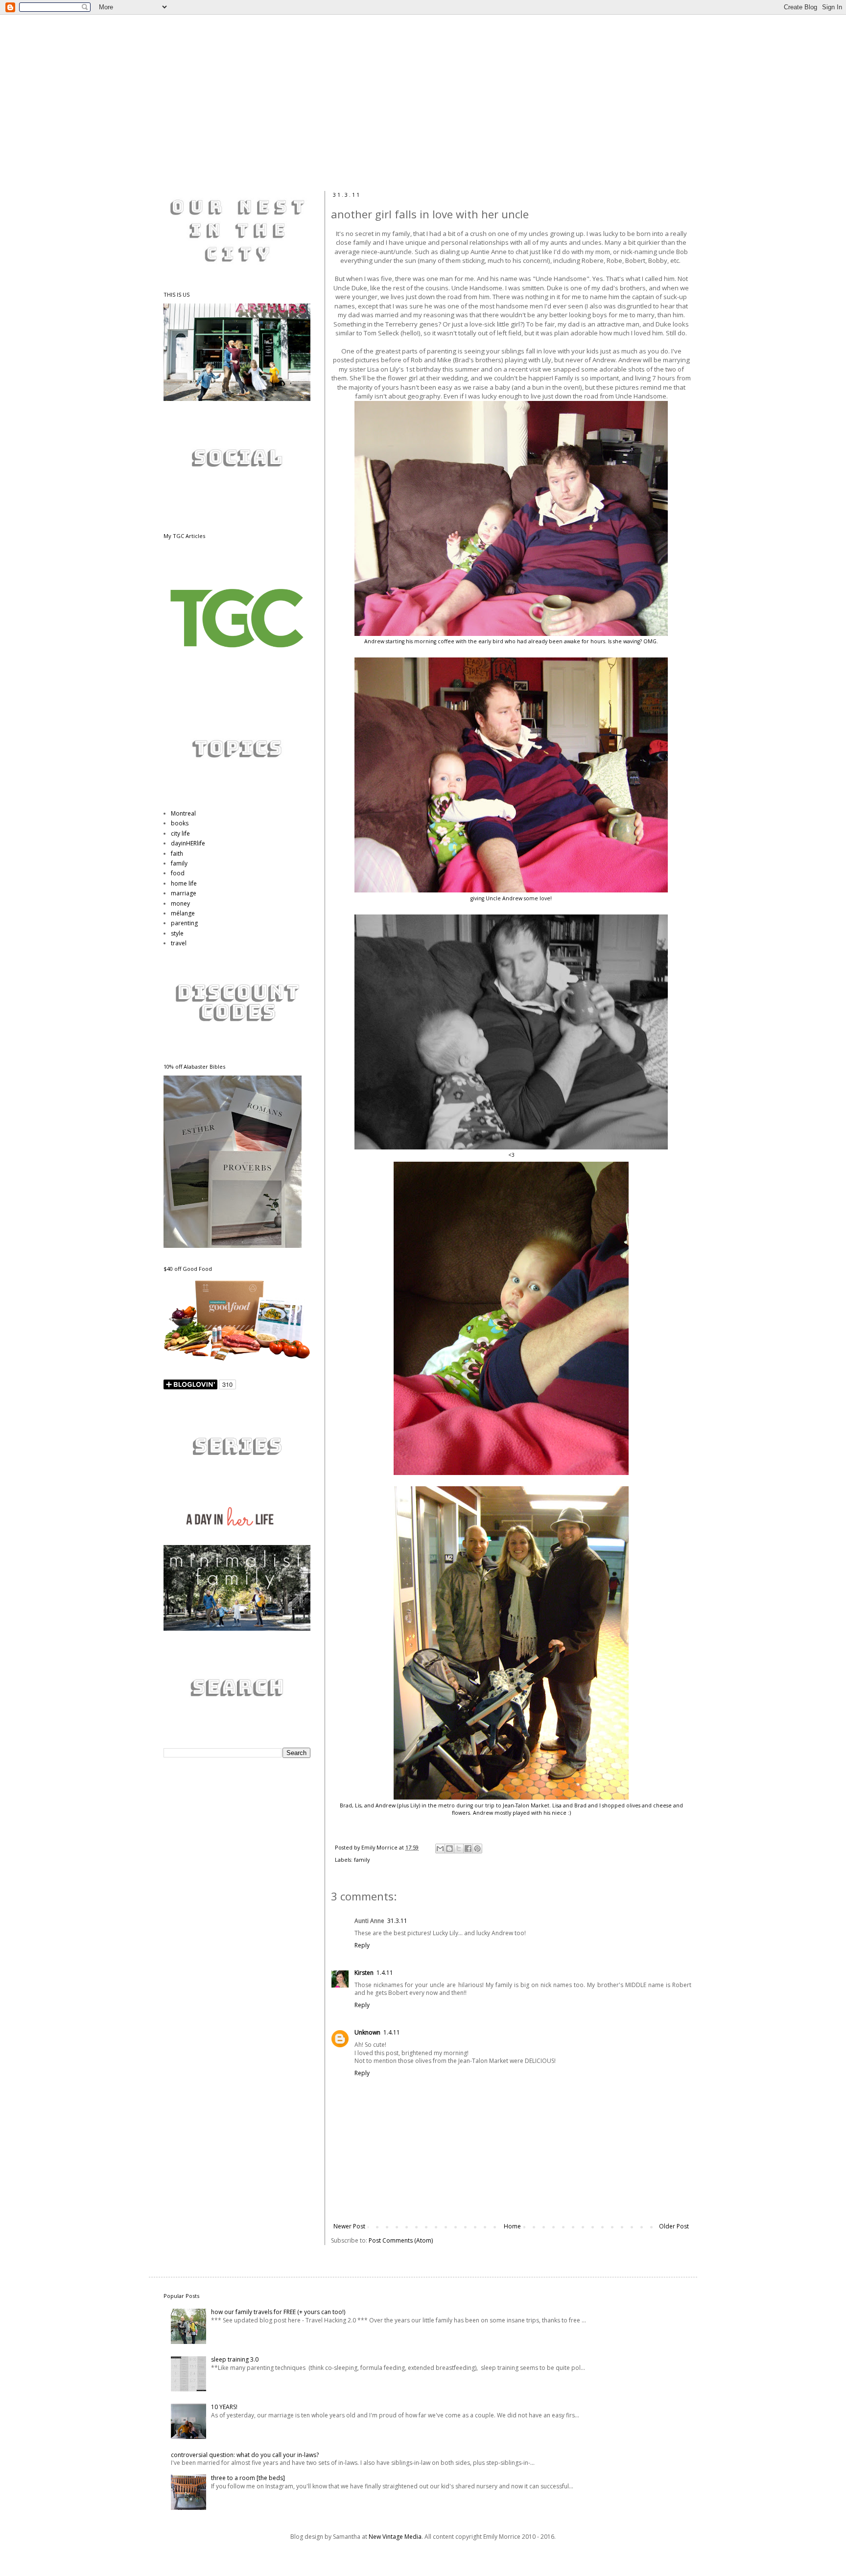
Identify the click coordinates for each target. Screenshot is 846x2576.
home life (184, 883)
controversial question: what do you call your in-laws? (245, 2455)
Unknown (367, 2032)
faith (177, 854)
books (180, 823)
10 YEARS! (224, 2407)
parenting (184, 923)
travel (179, 943)
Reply (362, 1945)
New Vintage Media (395, 2537)
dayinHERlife (188, 843)
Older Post (674, 2226)
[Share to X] (459, 1849)
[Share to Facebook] (468, 1849)
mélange (183, 913)
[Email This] (440, 1849)
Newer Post (349, 2226)
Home (512, 2226)
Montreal (183, 813)
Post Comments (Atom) (401, 2240)
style (177, 933)
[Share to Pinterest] (477, 1849)
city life (180, 833)
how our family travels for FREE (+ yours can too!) (278, 2312)
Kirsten (364, 1973)
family (362, 1860)
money (180, 903)
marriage (184, 893)
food (178, 873)
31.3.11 (397, 1921)
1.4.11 (385, 1973)
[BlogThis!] (449, 1849)
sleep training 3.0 (235, 2359)
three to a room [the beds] (248, 2478)
